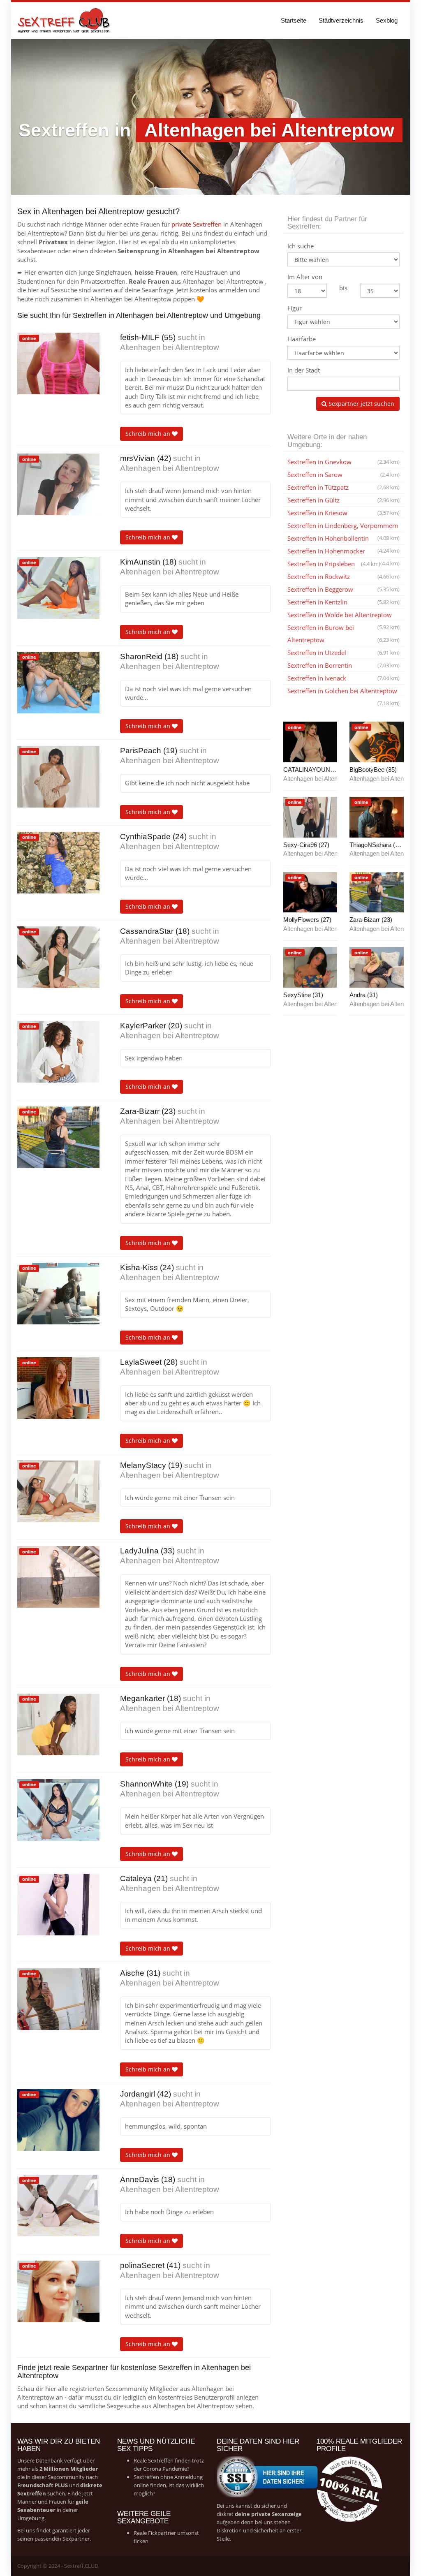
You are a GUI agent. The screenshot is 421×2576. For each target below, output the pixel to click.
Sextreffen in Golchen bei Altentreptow (344, 692)
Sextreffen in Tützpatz (344, 487)
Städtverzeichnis (341, 20)
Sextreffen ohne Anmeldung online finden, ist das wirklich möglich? (169, 2485)
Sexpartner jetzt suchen (361, 404)
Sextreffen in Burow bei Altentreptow (344, 634)
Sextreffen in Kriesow (344, 513)
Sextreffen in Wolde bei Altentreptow (344, 616)
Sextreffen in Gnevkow (344, 462)
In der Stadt (304, 370)
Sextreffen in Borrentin (344, 665)
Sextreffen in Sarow (344, 474)
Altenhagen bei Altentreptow (170, 347)
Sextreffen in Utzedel (344, 653)
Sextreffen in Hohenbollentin (344, 539)
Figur (295, 308)
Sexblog (387, 20)
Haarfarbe (302, 339)
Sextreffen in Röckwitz (344, 576)
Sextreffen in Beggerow (344, 589)
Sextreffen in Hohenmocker (344, 552)
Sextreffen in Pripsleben (334, 564)
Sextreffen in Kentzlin (344, 602)
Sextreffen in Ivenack (344, 678)
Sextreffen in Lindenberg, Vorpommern (344, 527)
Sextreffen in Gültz (344, 500)
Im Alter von (305, 277)
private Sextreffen (197, 224)
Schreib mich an (149, 434)
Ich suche (301, 246)
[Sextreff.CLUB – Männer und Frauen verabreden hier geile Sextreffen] (65, 21)
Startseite (294, 20)
